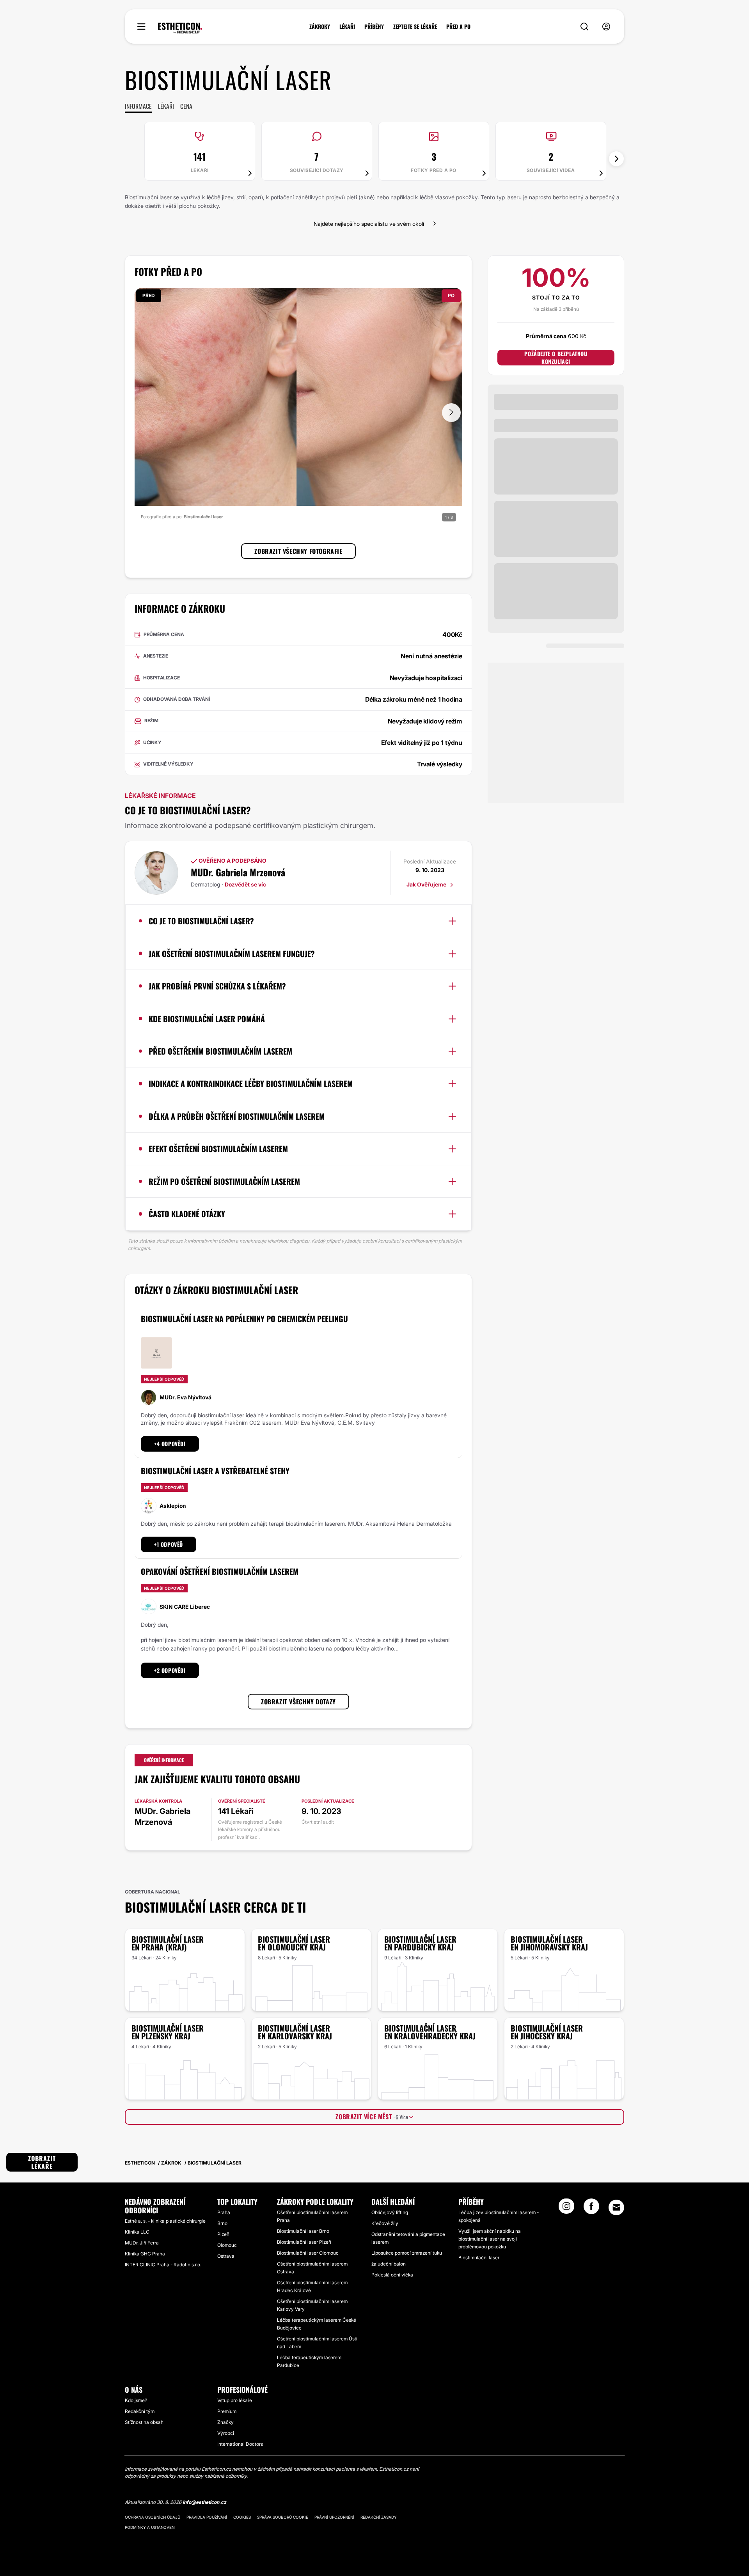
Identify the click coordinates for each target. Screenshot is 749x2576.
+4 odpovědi (170, 1444)
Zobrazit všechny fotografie (298, 551)
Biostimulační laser (479, 2258)
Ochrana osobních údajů (153, 2517)
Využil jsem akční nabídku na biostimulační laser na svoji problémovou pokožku (490, 2239)
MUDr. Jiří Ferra (142, 2243)
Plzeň (223, 2234)
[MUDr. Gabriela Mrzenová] (156, 873)
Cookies (242, 2517)
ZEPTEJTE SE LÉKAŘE (415, 27)
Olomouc (227, 2245)
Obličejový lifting (390, 2212)
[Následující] (616, 159)
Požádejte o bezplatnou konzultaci (556, 358)
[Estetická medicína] (180, 28)
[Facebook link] (591, 2209)
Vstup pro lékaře (235, 2400)
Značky (225, 2422)
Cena (186, 106)
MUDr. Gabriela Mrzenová (238, 872)
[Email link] (616, 2207)
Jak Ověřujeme (427, 884)
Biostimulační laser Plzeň (304, 2242)
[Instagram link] (566, 2209)
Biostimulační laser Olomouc (308, 2253)
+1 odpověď (169, 1544)
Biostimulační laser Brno (303, 2231)
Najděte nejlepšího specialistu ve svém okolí (369, 224)
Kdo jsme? (136, 2400)
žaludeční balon (389, 2264)
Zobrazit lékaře (42, 2162)
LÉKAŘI (347, 27)
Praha (224, 2212)
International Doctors (240, 2444)
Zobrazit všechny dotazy (298, 1702)
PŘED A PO (458, 27)
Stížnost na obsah (144, 2422)
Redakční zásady (379, 2517)
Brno (222, 2223)
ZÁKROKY (320, 27)
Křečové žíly (385, 2223)
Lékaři (166, 106)
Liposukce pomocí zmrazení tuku (407, 2253)
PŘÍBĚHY (374, 27)
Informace (138, 106)
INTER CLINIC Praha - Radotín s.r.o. (163, 2265)
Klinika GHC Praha (145, 2254)
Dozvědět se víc (245, 884)
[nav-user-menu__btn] (606, 27)
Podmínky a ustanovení (150, 2527)
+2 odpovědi (170, 1670)
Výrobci (226, 2433)
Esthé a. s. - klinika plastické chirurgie (165, 2221)
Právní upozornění (334, 2517)
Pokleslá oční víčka (392, 2275)
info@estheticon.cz (204, 2502)
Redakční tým (140, 2411)
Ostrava (226, 2256)
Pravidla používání (207, 2517)
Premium (227, 2411)
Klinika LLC (137, 2232)
